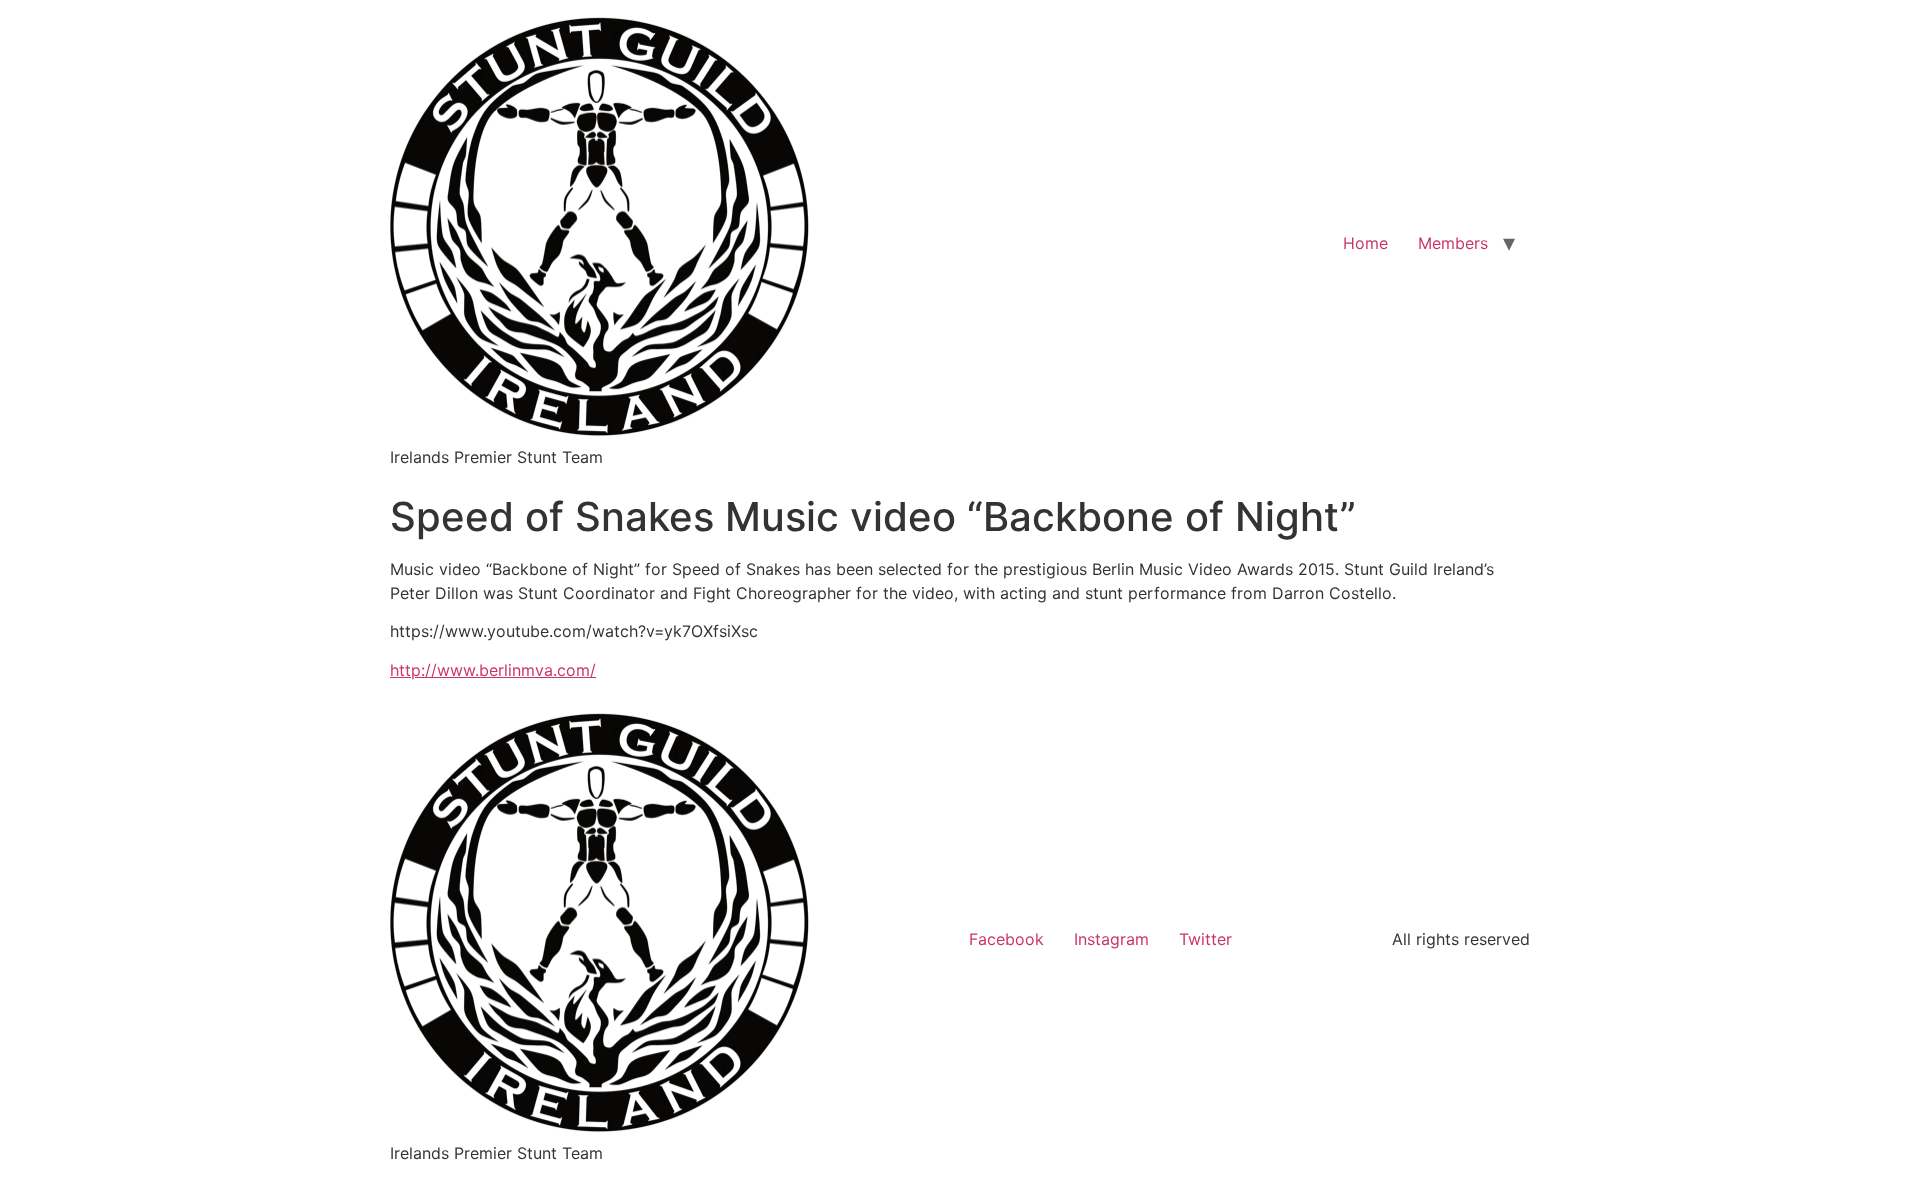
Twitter (1205, 939)
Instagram (1111, 939)
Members (1453, 243)
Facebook (1006, 939)
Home (1365, 243)
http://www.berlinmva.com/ (493, 670)
